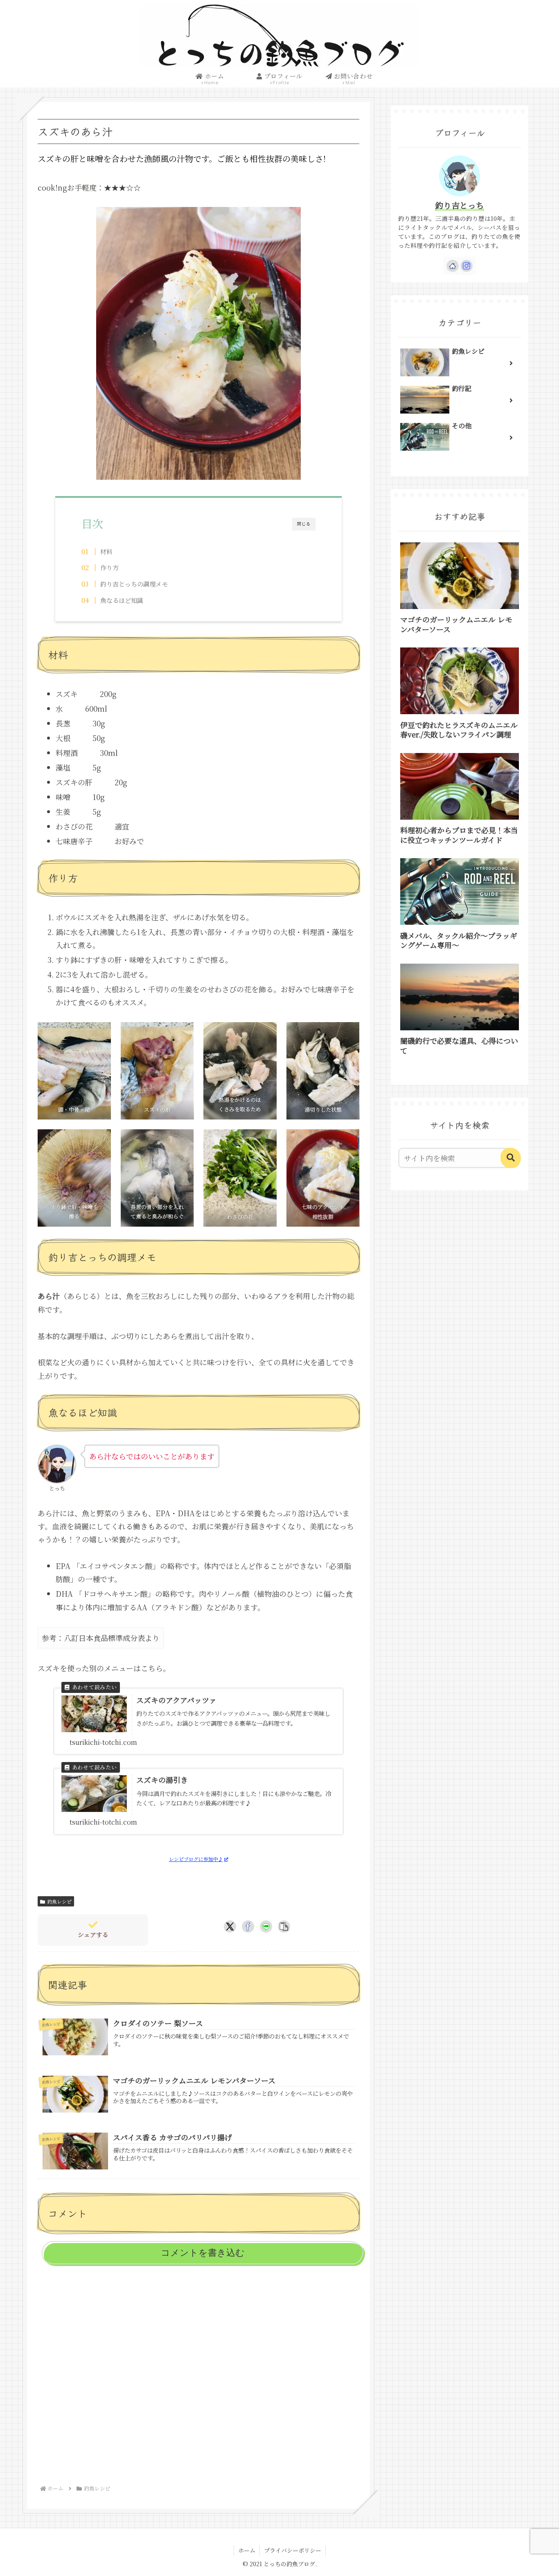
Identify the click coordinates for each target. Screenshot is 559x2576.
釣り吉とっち (460, 205)
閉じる (304, 524)
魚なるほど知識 (122, 600)
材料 (106, 552)
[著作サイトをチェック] (453, 266)
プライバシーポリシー (293, 2550)
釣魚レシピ (59, 1901)
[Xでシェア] (230, 1926)
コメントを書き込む (203, 2253)
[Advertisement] (198, 2374)
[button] (284, 1926)
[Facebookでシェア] (248, 1926)
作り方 (109, 568)
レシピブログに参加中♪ (196, 1859)
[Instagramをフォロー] (467, 266)
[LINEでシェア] (266, 1926)
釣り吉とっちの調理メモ (134, 584)
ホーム (247, 2550)
